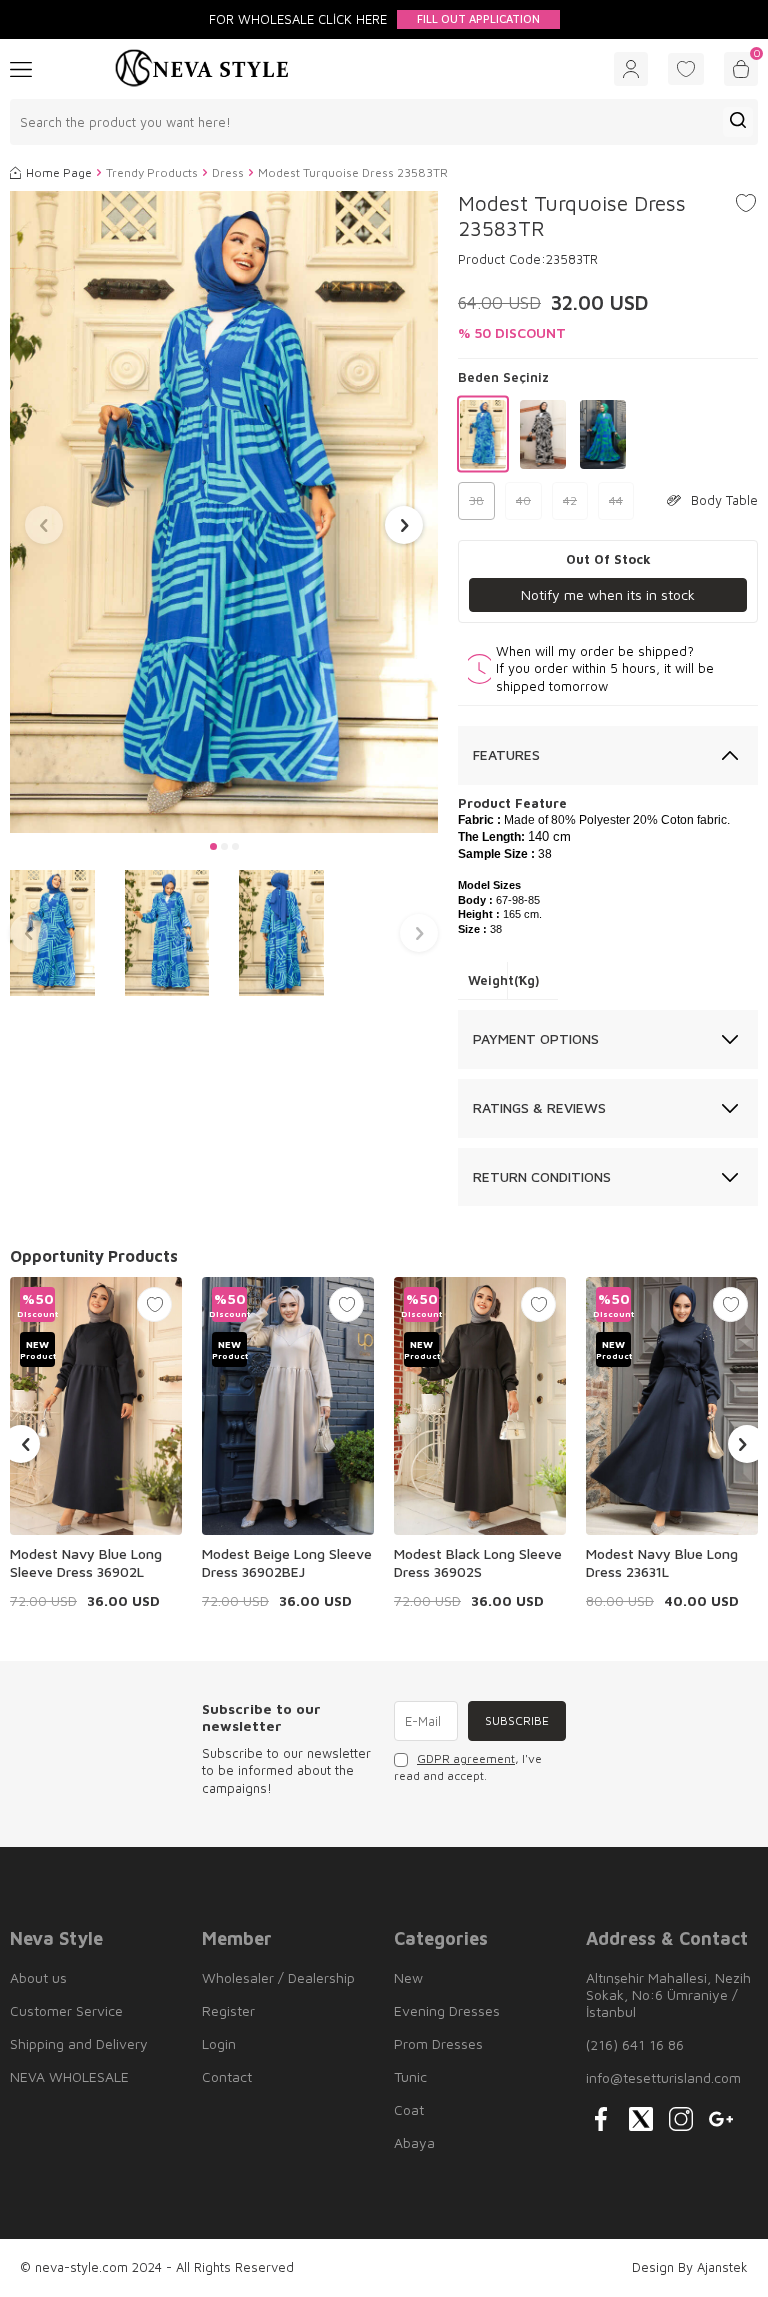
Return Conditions (542, 1176)
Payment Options (536, 1038)
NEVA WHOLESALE (69, 2076)
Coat (409, 2109)
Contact (227, 2076)
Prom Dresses (438, 2043)
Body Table (724, 500)
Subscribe (517, 1720)
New (408, 1977)
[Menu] (21, 68)
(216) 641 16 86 (635, 2044)
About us (38, 1977)
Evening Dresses (447, 2010)
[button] (213, 846)
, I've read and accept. (468, 1766)
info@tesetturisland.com (663, 2077)
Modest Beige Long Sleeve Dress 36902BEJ (287, 1562)
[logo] (202, 69)
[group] (224, 512)
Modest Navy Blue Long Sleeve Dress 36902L (86, 1562)
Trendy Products (152, 172)
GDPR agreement (466, 1758)
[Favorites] (686, 69)
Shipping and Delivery (79, 2043)
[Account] (631, 69)
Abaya (414, 2142)
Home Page (59, 172)
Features (506, 754)
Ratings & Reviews (539, 1107)
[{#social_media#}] (601, 2119)
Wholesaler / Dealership (278, 1977)
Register (228, 2010)
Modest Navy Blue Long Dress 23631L (662, 1562)
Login (219, 2043)
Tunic (410, 2076)
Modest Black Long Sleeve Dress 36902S (478, 1562)
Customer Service (66, 2010)
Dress (228, 172)
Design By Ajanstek (690, 2267)
